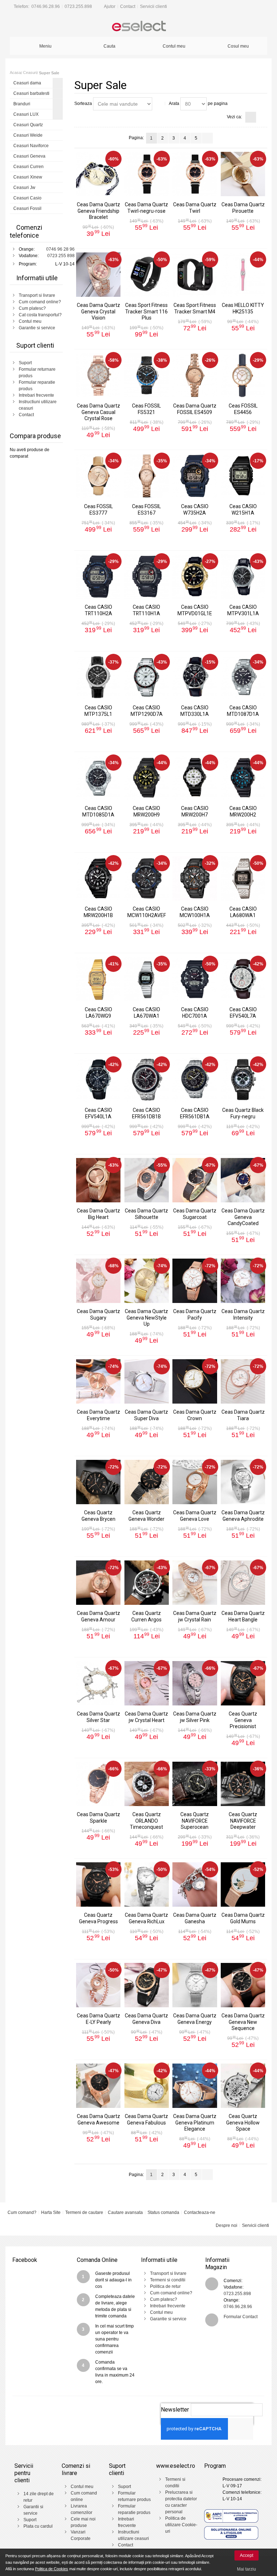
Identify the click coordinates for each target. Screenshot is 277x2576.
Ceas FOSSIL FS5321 (146, 409)
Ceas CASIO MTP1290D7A (147, 711)
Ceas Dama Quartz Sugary (98, 1314)
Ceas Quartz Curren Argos (146, 1616)
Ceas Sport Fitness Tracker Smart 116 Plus (146, 311)
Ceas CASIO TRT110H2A (98, 610)
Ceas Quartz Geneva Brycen (98, 1516)
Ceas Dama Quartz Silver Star (98, 1717)
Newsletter (175, 2410)
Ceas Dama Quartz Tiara (243, 1415)
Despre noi (227, 2225)
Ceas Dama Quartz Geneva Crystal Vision (98, 311)
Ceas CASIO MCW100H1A (195, 912)
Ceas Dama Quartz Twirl (195, 208)
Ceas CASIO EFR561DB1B (146, 1113)
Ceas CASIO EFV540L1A (98, 1113)
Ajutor (110, 6)
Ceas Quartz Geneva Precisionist (243, 1720)
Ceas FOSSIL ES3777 (98, 509)
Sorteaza (83, 104)
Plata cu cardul (38, 2526)
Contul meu (30, 321)
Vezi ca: (234, 117)
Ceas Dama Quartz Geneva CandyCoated (243, 1217)
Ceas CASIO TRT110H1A (146, 610)
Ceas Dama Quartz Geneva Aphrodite (243, 1516)
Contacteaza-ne (200, 2212)
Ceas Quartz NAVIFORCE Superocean (195, 1820)
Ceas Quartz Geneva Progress (98, 1918)
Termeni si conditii (168, 2280)
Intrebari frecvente (36, 395)
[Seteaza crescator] (159, 104)
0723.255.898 (78, 6)
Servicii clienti (153, 6)
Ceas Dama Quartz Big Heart (98, 1214)
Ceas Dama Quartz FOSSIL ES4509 (195, 409)
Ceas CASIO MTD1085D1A (98, 811)
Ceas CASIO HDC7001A (195, 1012)
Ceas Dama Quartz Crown (195, 1415)
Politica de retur (165, 2286)
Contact (128, 6)
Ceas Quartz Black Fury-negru (243, 1113)
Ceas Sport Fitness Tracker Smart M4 (195, 308)
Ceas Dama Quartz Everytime (98, 1415)
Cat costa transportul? (40, 315)
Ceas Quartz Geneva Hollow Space (243, 2122)
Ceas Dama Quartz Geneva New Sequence (243, 2022)
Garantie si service (37, 328)
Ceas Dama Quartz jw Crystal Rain (195, 1616)
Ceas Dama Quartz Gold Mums (243, 1918)
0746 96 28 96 (60, 249)
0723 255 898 (61, 256)
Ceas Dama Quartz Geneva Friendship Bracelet (98, 211)
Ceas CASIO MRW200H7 (195, 811)
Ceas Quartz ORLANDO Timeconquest (146, 1820)
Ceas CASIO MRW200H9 (146, 811)
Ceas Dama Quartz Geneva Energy (195, 2019)
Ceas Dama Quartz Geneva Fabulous (146, 2119)
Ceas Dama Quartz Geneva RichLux (146, 1918)
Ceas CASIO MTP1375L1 (98, 711)
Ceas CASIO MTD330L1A (195, 711)
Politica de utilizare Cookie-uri (181, 2525)
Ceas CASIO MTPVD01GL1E (195, 610)
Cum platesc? (32, 308)
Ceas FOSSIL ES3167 (146, 509)
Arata (174, 104)
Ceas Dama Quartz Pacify (195, 1314)
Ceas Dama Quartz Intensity (243, 1314)
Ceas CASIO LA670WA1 (146, 1012)
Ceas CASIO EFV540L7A (243, 1012)
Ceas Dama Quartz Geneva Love (195, 1516)
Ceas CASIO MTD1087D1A (243, 711)
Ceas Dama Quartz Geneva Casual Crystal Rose (98, 412)
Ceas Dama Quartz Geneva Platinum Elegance (195, 2122)
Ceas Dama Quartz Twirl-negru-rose (146, 208)
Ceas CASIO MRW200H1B (98, 912)
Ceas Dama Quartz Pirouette (243, 208)
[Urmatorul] (207, 138)
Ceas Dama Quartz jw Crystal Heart (146, 1717)
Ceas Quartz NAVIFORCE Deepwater (243, 1820)
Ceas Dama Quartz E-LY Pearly (98, 2019)
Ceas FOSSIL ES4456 (243, 409)
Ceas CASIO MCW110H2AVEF (147, 912)
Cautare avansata (125, 2212)
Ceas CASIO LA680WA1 (243, 912)
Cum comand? (22, 2212)
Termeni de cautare (84, 2212)
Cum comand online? (40, 302)
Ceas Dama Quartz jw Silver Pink (195, 1717)
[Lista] (262, 117)
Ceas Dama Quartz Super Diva (146, 1415)
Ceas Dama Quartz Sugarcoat (195, 1214)
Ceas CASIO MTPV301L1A (243, 610)
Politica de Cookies (52, 2569)
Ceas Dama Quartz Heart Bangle (243, 1616)
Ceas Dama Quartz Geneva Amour (98, 1616)
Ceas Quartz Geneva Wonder (146, 1516)
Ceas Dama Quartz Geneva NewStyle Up (146, 1317)
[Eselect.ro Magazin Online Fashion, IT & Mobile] (138, 27)
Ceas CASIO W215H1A (243, 509)
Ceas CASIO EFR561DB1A (195, 1113)
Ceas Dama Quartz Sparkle (98, 1817)
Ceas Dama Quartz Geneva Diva (146, 2019)
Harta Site (51, 2212)
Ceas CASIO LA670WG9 (98, 1012)
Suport (25, 363)
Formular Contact (241, 2317)
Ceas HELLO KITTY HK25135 (243, 308)
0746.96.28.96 (46, 6)
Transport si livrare (37, 295)
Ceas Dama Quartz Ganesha (195, 1918)
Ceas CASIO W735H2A (195, 509)
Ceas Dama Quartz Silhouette (146, 1214)
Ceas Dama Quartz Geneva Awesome (98, 2119)
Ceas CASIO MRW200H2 (243, 811)
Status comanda (163, 2212)
